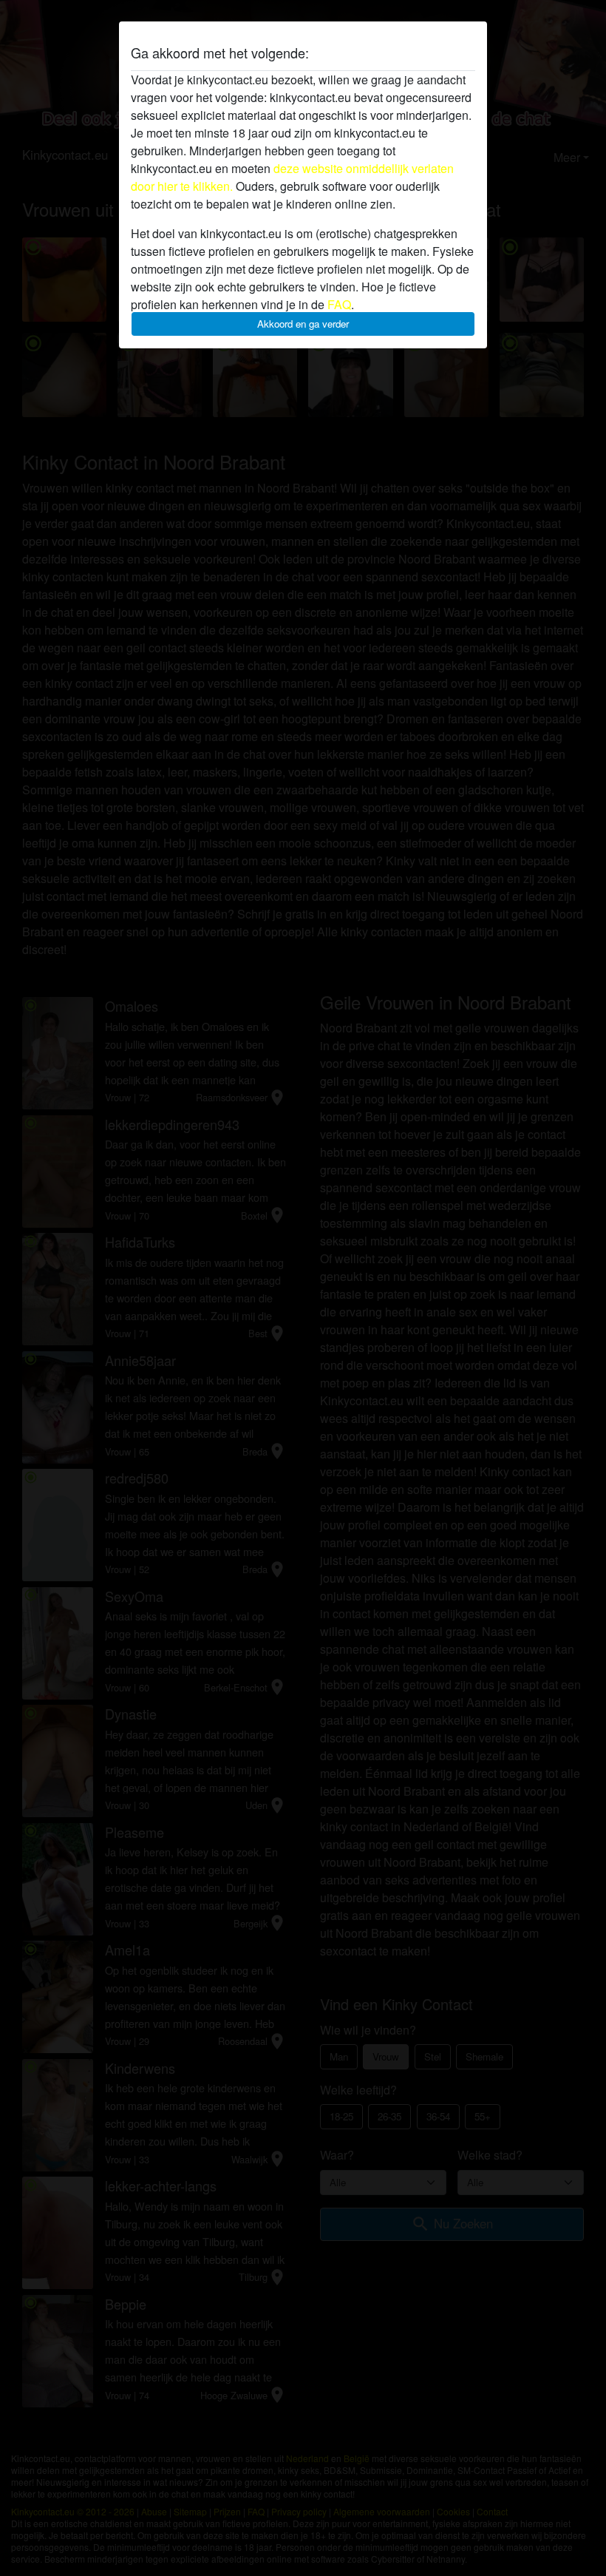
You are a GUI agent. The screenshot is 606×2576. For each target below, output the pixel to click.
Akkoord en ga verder (303, 324)
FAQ (339, 304)
